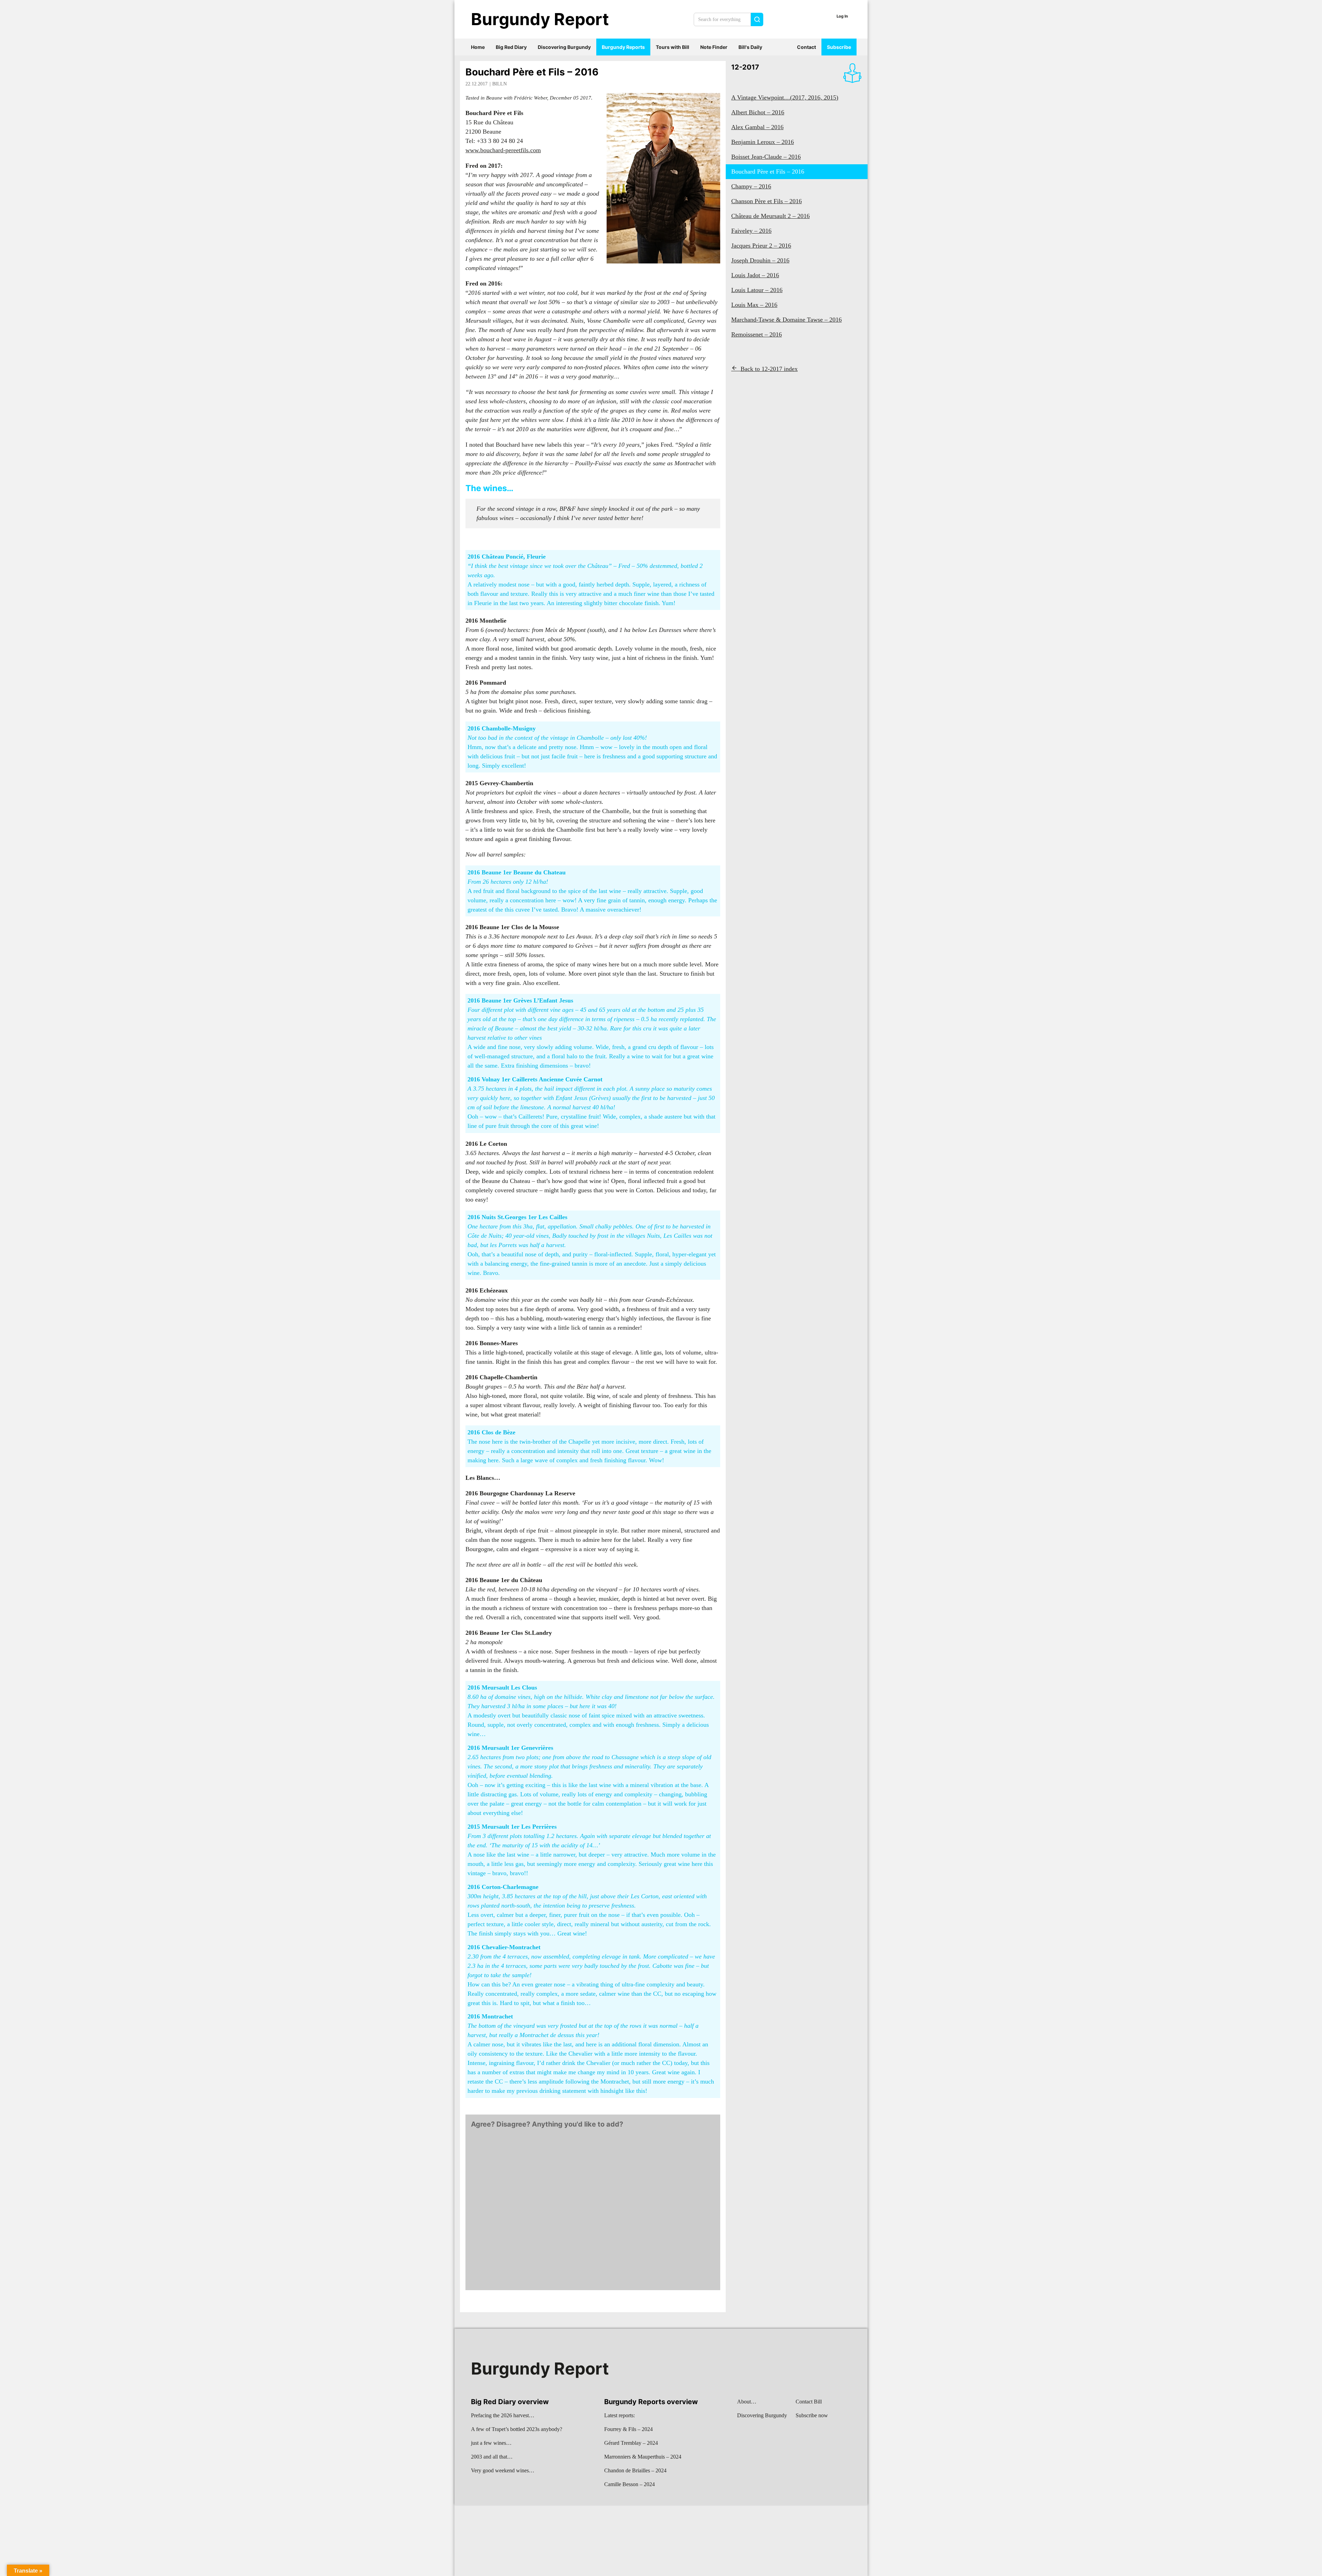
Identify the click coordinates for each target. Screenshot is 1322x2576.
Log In (842, 16)
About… (747, 2402)
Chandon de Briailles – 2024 (635, 2470)
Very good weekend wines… (503, 2470)
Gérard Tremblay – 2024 (631, 2443)
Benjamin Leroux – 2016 (763, 142)
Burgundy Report (540, 19)
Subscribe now (812, 2415)
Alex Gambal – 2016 (757, 127)
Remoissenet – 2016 (757, 334)
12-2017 (745, 67)
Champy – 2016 (751, 186)
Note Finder (714, 47)
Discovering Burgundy (564, 47)
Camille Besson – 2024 (629, 2484)
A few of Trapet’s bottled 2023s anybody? (517, 2429)
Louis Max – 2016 (754, 305)
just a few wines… (491, 2443)
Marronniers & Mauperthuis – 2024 (643, 2457)
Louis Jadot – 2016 (755, 275)
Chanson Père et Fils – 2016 (767, 201)
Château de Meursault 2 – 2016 (770, 216)
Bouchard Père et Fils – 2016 (532, 72)
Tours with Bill (673, 47)
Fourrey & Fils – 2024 (628, 2429)
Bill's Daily (750, 47)
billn (500, 84)
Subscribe (839, 47)
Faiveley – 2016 (751, 231)
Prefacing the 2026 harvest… (503, 2415)
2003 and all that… (492, 2457)
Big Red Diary (511, 47)
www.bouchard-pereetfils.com (503, 150)
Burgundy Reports (623, 47)
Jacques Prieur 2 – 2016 (761, 246)
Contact (806, 47)
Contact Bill (809, 2402)
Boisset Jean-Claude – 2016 (766, 157)
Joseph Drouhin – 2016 (760, 260)
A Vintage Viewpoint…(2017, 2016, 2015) (785, 97)
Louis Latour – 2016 (757, 290)
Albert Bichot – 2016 (758, 112)
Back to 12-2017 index (769, 369)
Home (478, 47)
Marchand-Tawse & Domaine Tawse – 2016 (786, 320)
